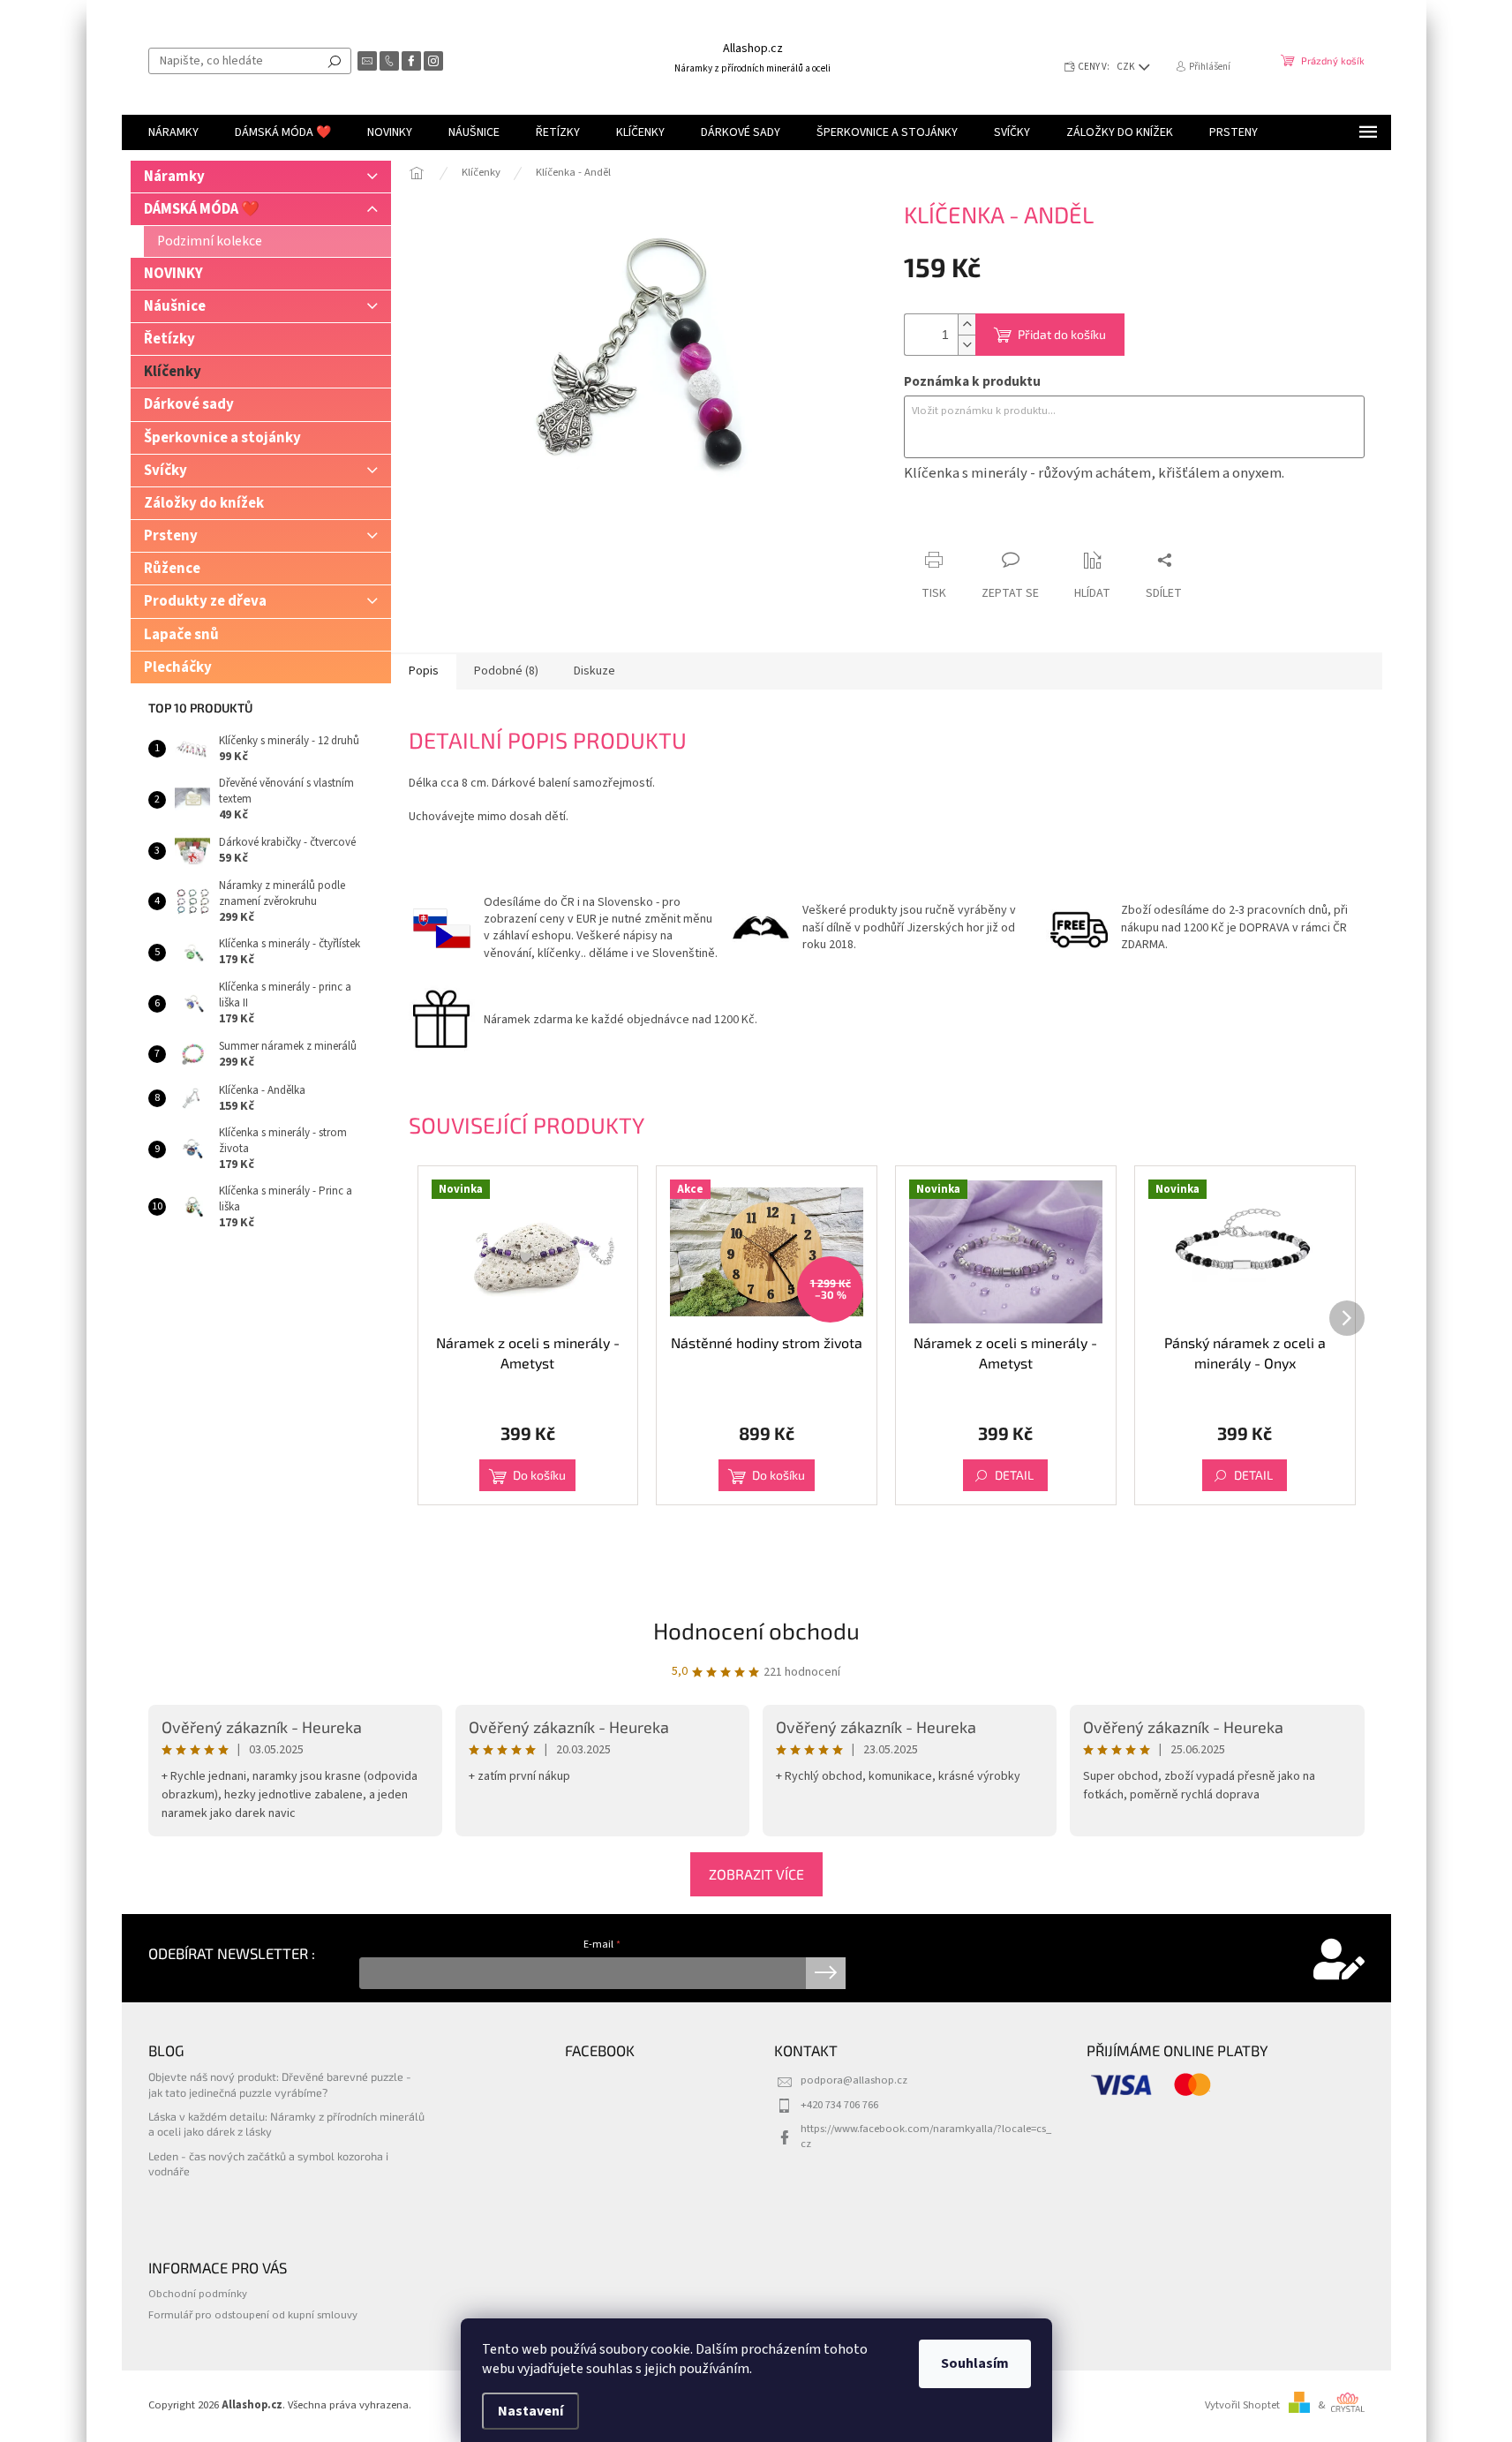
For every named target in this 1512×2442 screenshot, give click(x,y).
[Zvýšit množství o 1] (967, 324)
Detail (1014, 1475)
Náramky (174, 177)
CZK (1127, 67)
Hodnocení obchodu (756, 1630)
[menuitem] (173, 132)
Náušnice (175, 306)
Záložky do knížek (204, 503)
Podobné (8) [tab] (506, 671)
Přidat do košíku (1062, 334)
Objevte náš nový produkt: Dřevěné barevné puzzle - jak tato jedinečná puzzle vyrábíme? (280, 2084)
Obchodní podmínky (198, 2294)
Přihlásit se (826, 1973)
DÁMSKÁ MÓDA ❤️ (202, 209)
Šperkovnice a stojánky (222, 438)
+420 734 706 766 (839, 2105)
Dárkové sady (189, 404)
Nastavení (530, 2411)
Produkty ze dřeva (205, 601)
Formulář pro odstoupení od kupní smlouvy (253, 2315)
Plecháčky (178, 667)
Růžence (172, 569)
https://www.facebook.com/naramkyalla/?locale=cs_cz (926, 2136)
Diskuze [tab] (594, 671)
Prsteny (171, 536)
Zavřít (997, 526)
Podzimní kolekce (210, 241)
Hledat (335, 61)
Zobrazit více (756, 1874)
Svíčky (165, 471)
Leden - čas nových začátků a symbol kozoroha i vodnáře (268, 2163)
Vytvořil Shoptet (1242, 2405)
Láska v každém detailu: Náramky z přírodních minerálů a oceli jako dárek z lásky (286, 2124)
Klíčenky (173, 372)
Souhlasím (975, 2363)
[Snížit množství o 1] (967, 345)
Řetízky (169, 339)
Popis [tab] (424, 671)
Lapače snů (181, 635)
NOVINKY (173, 274)
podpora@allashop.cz (854, 2080)
